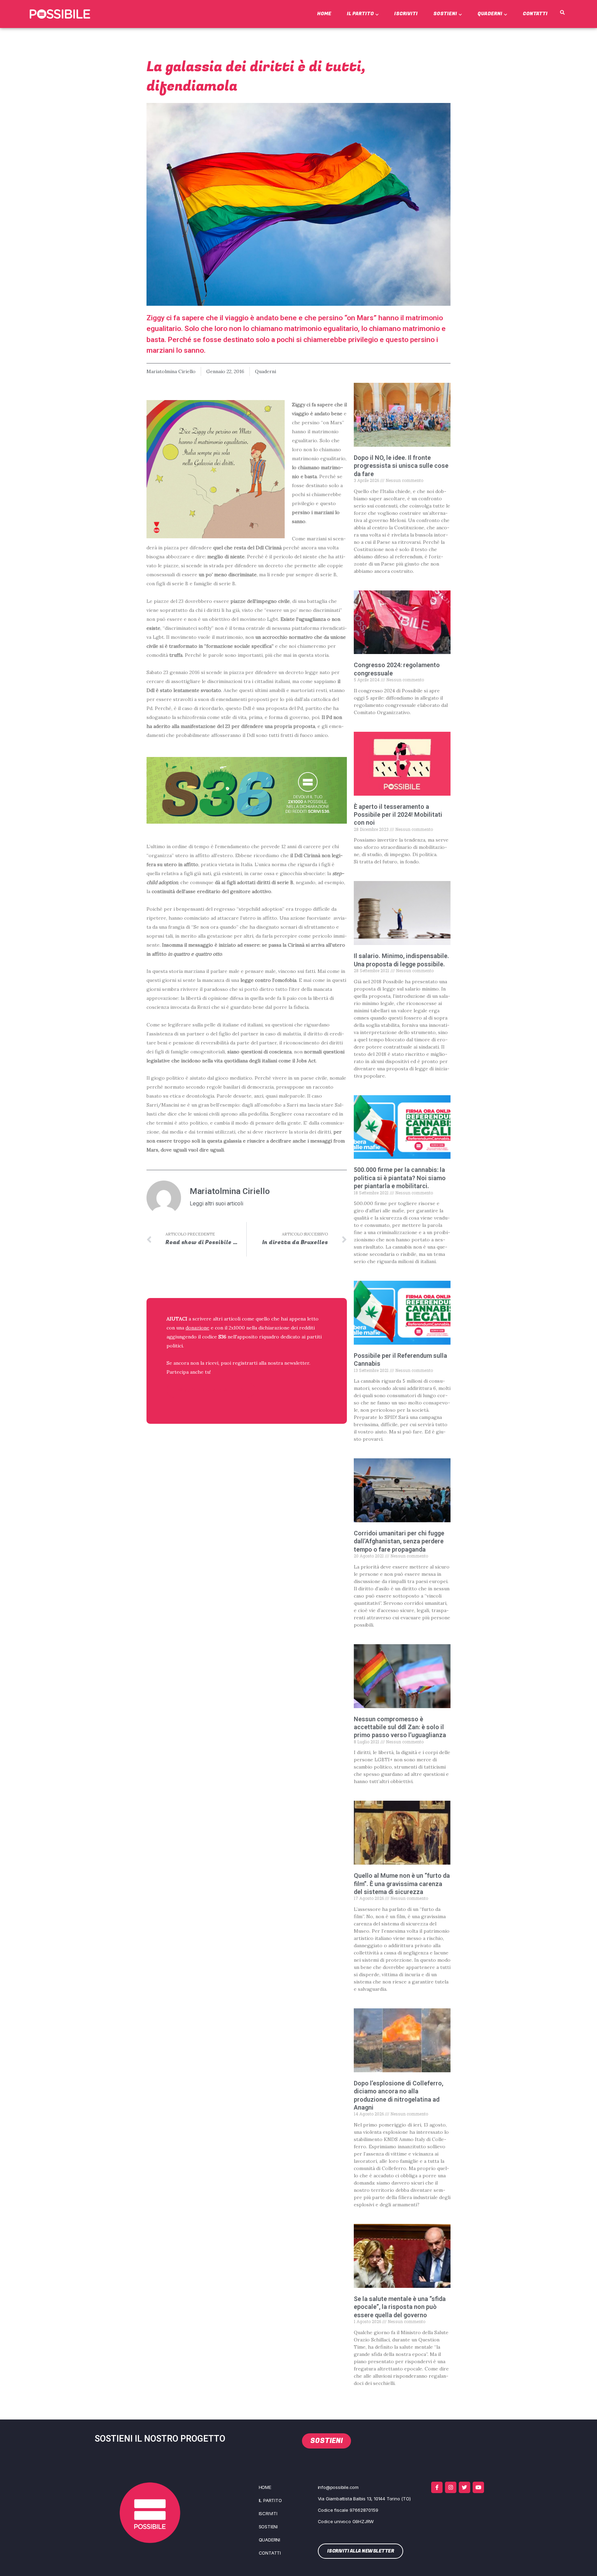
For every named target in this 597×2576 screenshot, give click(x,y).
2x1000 (237, 1328)
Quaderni (490, 14)
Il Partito (360, 14)
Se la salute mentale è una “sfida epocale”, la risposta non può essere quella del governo (400, 2307)
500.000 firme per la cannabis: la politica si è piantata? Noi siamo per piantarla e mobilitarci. (400, 1178)
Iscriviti (406, 14)
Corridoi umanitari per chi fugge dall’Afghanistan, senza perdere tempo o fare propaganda (399, 1541)
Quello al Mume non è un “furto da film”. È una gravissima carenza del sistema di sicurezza (402, 1884)
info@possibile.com (338, 2487)
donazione (197, 1328)
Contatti (535, 14)
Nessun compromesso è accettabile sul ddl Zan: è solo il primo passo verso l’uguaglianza (400, 1727)
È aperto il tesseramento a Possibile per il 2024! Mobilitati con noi (398, 815)
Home (324, 14)
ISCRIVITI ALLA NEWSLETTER (211, 1390)
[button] (562, 13)
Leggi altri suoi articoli (216, 1204)
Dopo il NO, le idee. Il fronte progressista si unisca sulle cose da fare (401, 466)
